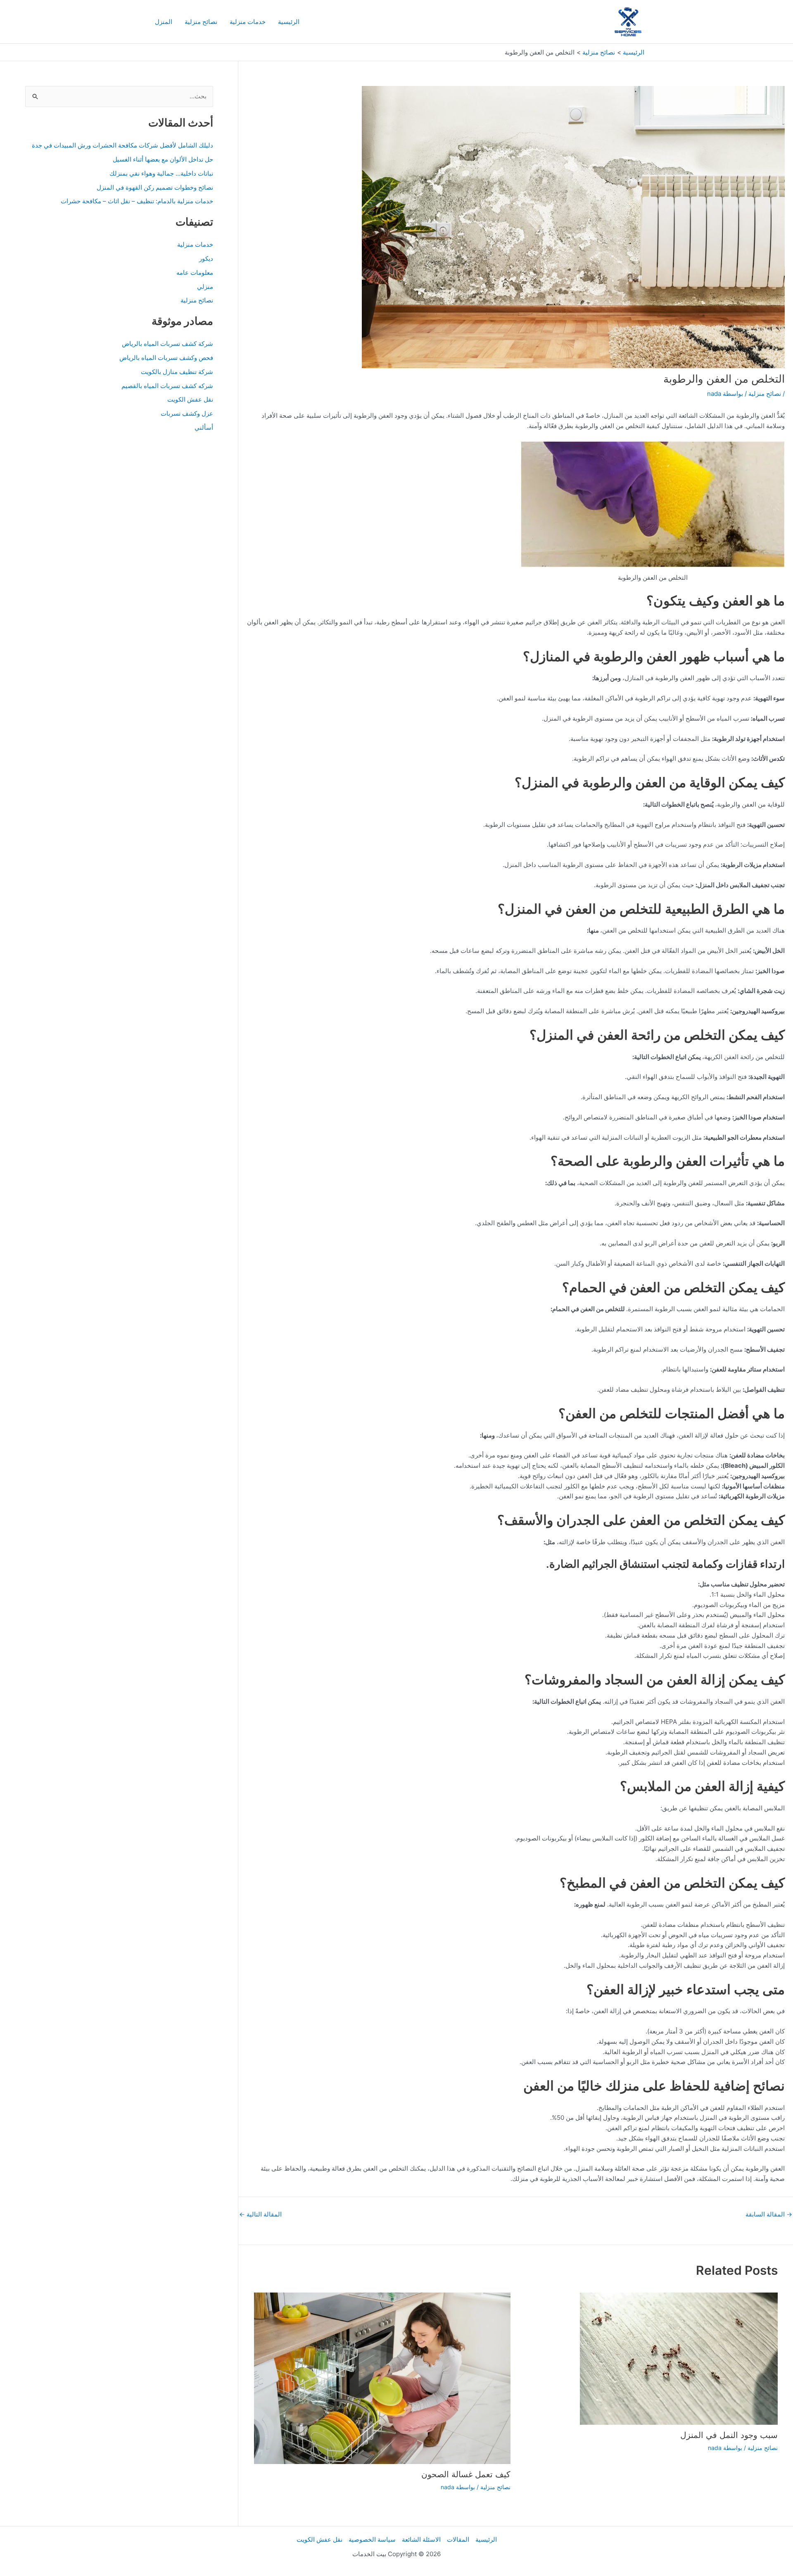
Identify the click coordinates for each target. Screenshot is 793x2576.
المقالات (458, 2539)
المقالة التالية (260, 2214)
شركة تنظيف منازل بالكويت (177, 372)
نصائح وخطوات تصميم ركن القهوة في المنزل (155, 187)
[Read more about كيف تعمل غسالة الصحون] (382, 2378)
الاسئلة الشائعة (421, 2539)
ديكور (206, 258)
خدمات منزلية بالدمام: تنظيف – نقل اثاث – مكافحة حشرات (137, 201)
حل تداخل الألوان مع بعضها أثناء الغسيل (163, 159)
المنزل (164, 22)
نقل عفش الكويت (190, 399)
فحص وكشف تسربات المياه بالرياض (166, 358)
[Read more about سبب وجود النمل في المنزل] (679, 2358)
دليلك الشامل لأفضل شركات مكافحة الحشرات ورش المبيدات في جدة (122, 145)
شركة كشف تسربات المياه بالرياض (167, 344)
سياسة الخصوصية (372, 2539)
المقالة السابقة (769, 2214)
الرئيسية (289, 22)
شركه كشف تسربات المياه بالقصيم (167, 386)
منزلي (205, 287)
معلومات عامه (195, 273)
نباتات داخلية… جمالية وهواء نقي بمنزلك (161, 173)
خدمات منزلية (248, 22)
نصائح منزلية (201, 22)
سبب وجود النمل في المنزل (729, 2435)
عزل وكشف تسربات (187, 413)
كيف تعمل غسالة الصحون (466, 2474)
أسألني (204, 427)
